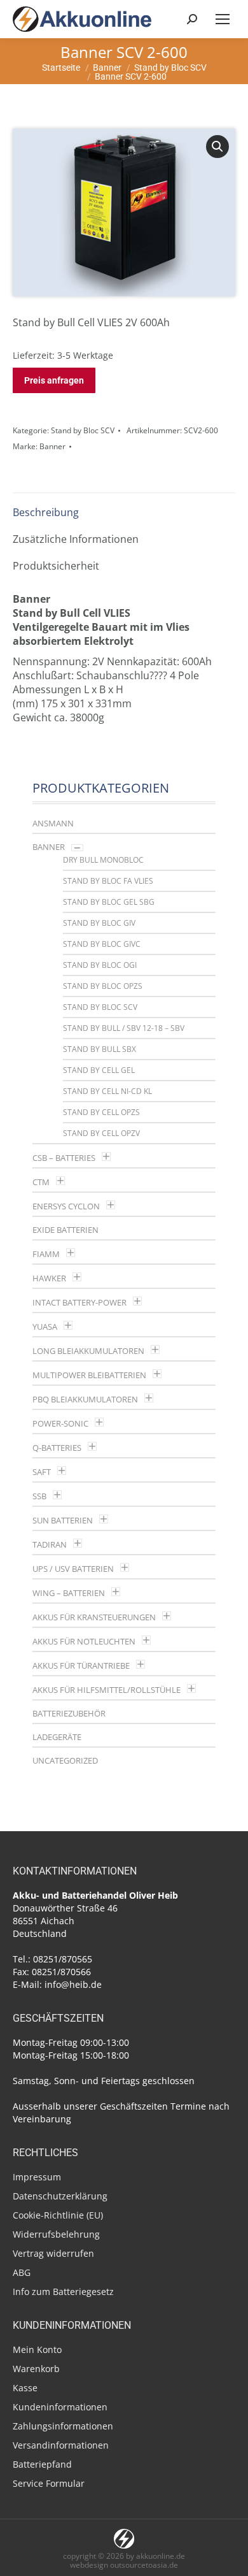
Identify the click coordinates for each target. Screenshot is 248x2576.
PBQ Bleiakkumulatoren (85, 1399)
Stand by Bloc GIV (99, 923)
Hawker (49, 1278)
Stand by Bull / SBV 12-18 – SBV (124, 1028)
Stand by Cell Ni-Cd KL (107, 1091)
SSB (39, 1496)
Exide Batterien (65, 1230)
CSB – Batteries (64, 1158)
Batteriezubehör (69, 1713)
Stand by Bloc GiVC (102, 944)
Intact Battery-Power (79, 1302)
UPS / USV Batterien (73, 1569)
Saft (42, 1472)
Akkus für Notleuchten (84, 1641)
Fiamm (46, 1254)
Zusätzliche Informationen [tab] (76, 539)
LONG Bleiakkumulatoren (88, 1351)
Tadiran (50, 1544)
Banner (52, 446)
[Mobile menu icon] (223, 19)
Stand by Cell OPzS (101, 1112)
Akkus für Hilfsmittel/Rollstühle (107, 1690)
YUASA (45, 1327)
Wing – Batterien (69, 1593)
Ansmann (53, 823)
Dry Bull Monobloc (103, 860)
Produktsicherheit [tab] (56, 566)
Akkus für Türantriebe (81, 1666)
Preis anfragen (54, 380)
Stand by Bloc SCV (83, 430)
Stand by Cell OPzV (101, 1133)
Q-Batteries (57, 1448)
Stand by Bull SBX (100, 1049)
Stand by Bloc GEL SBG (109, 902)
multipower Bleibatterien (89, 1375)
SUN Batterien (63, 1520)
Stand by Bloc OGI (100, 965)
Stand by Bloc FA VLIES (108, 881)
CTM (41, 1182)
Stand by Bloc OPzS (103, 986)
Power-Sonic (60, 1423)
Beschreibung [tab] (46, 512)
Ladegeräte (57, 1737)
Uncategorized (65, 1760)
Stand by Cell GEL (99, 1070)
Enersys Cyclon (66, 1206)
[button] (217, 147)
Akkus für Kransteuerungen (94, 1617)
